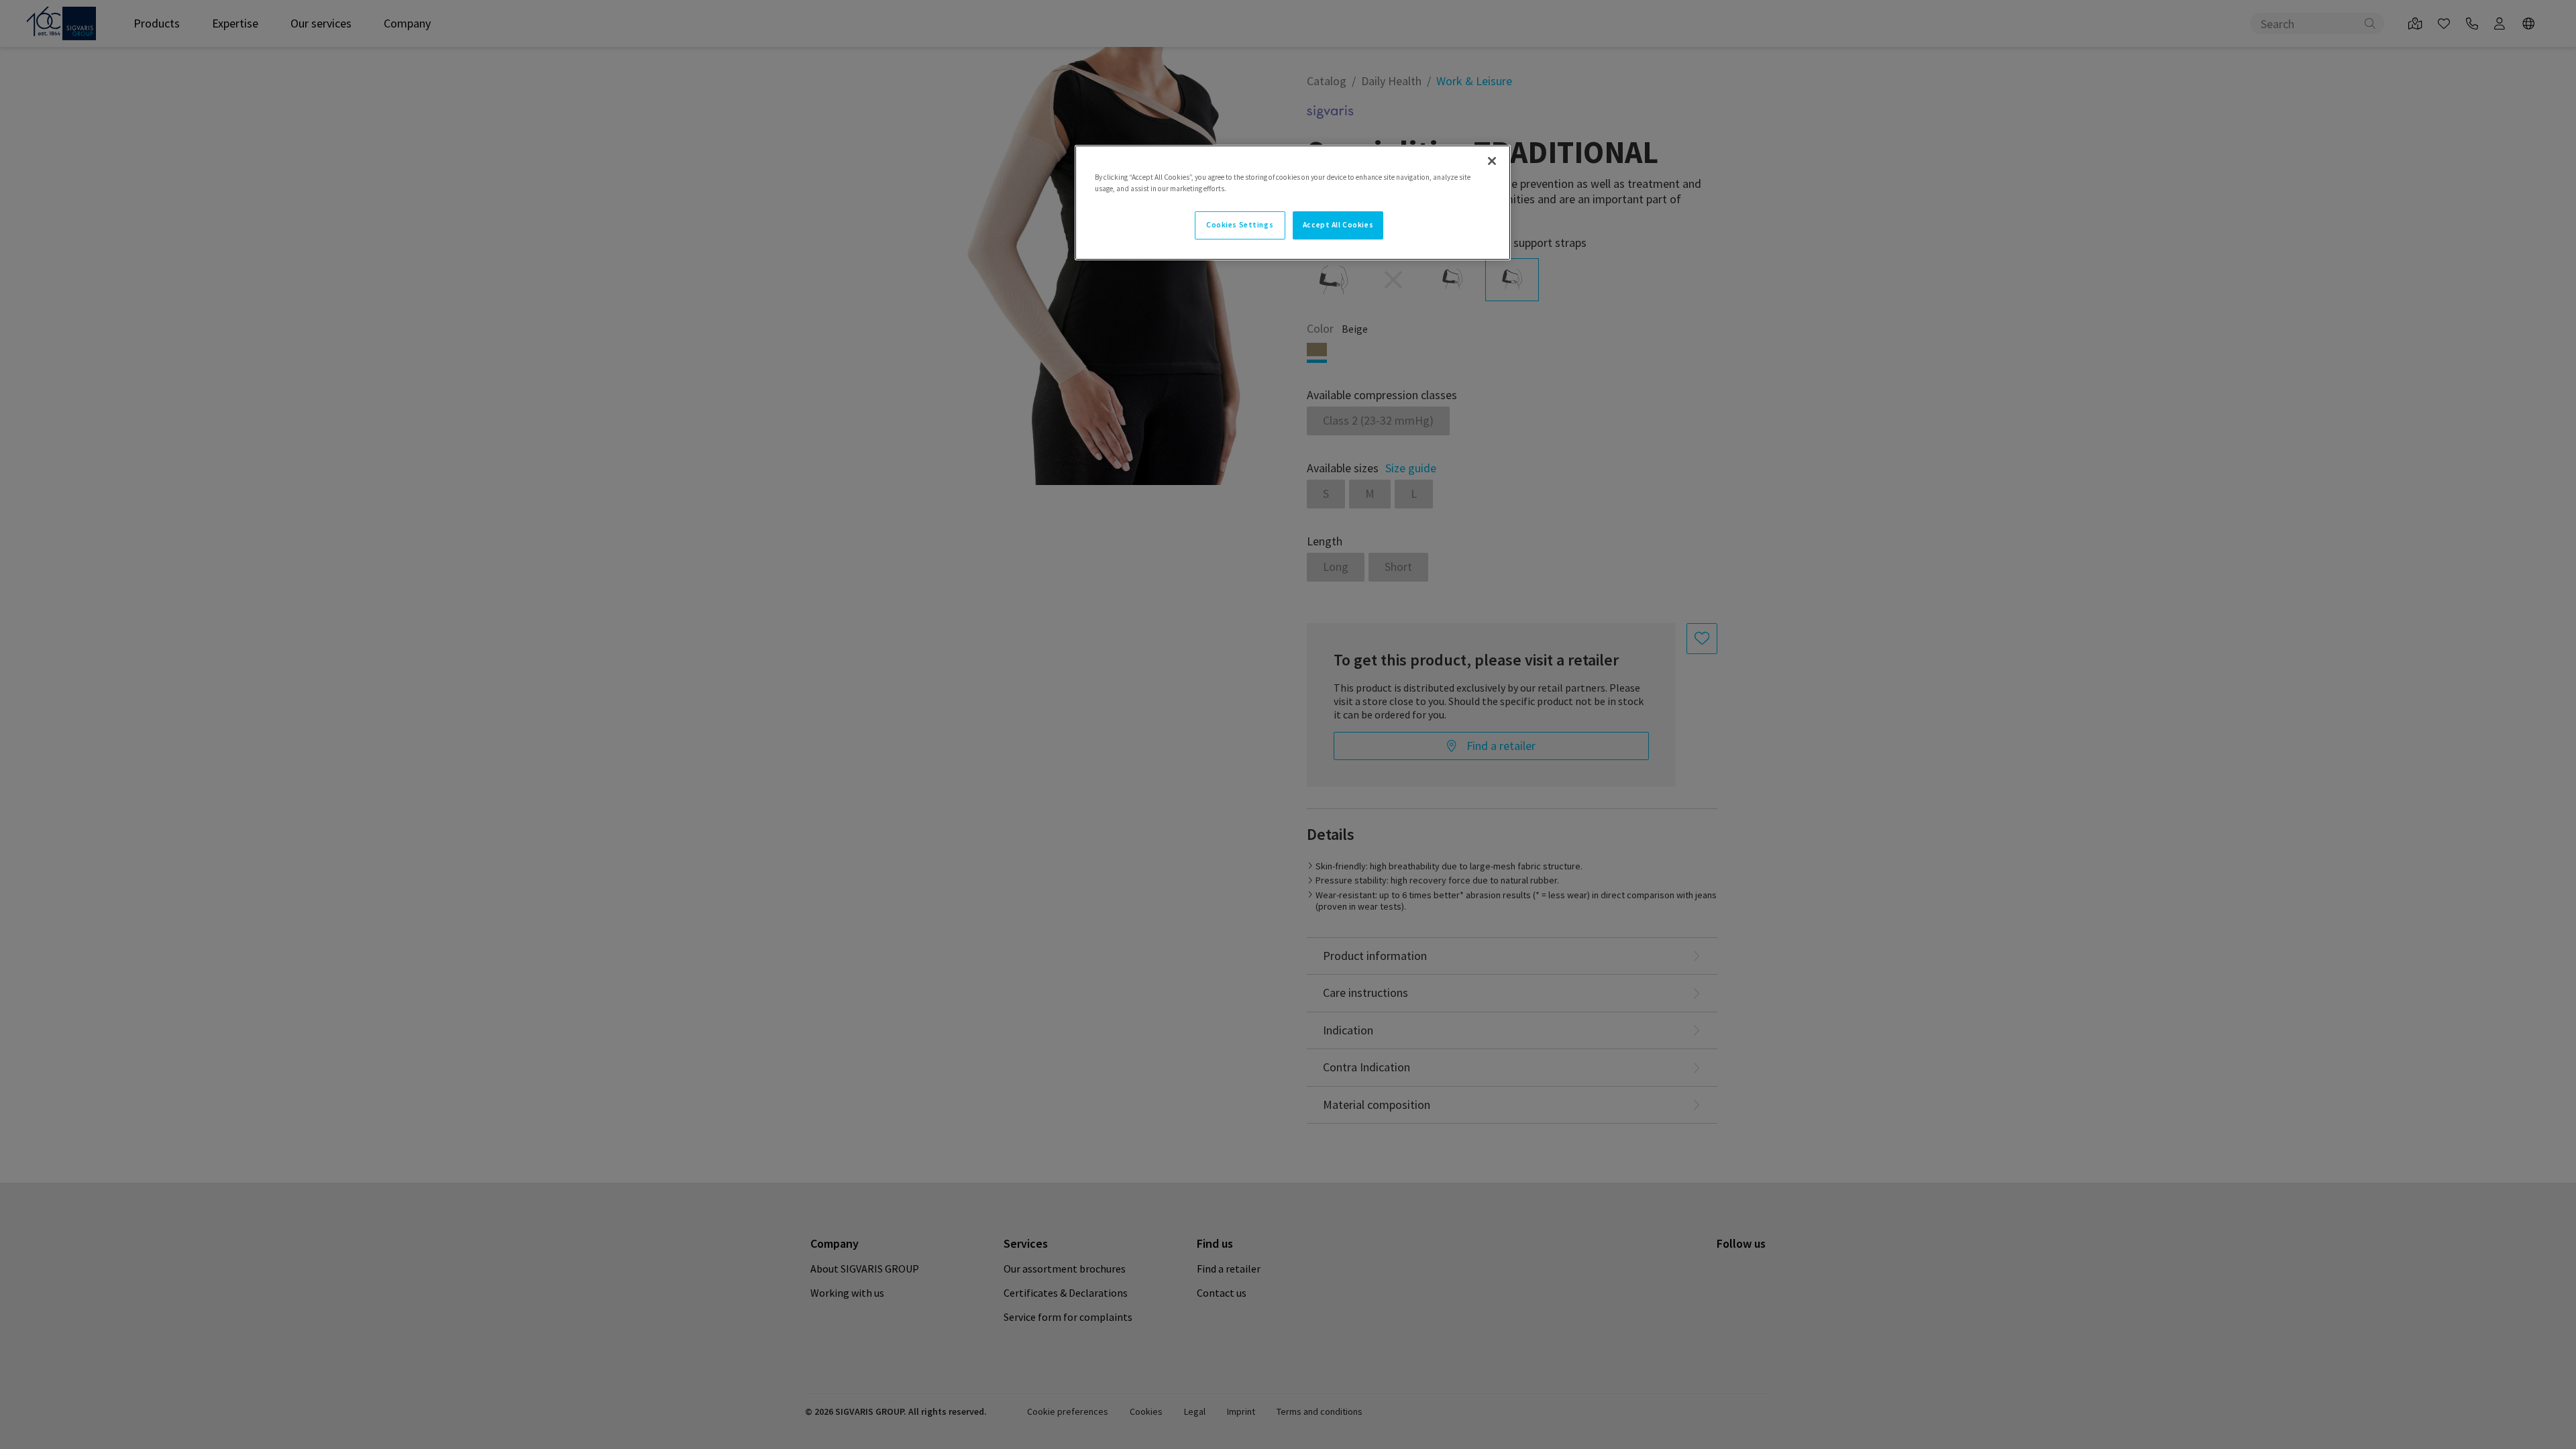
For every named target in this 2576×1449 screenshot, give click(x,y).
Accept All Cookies (1338, 225)
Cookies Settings (1240, 225)
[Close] (1492, 161)
